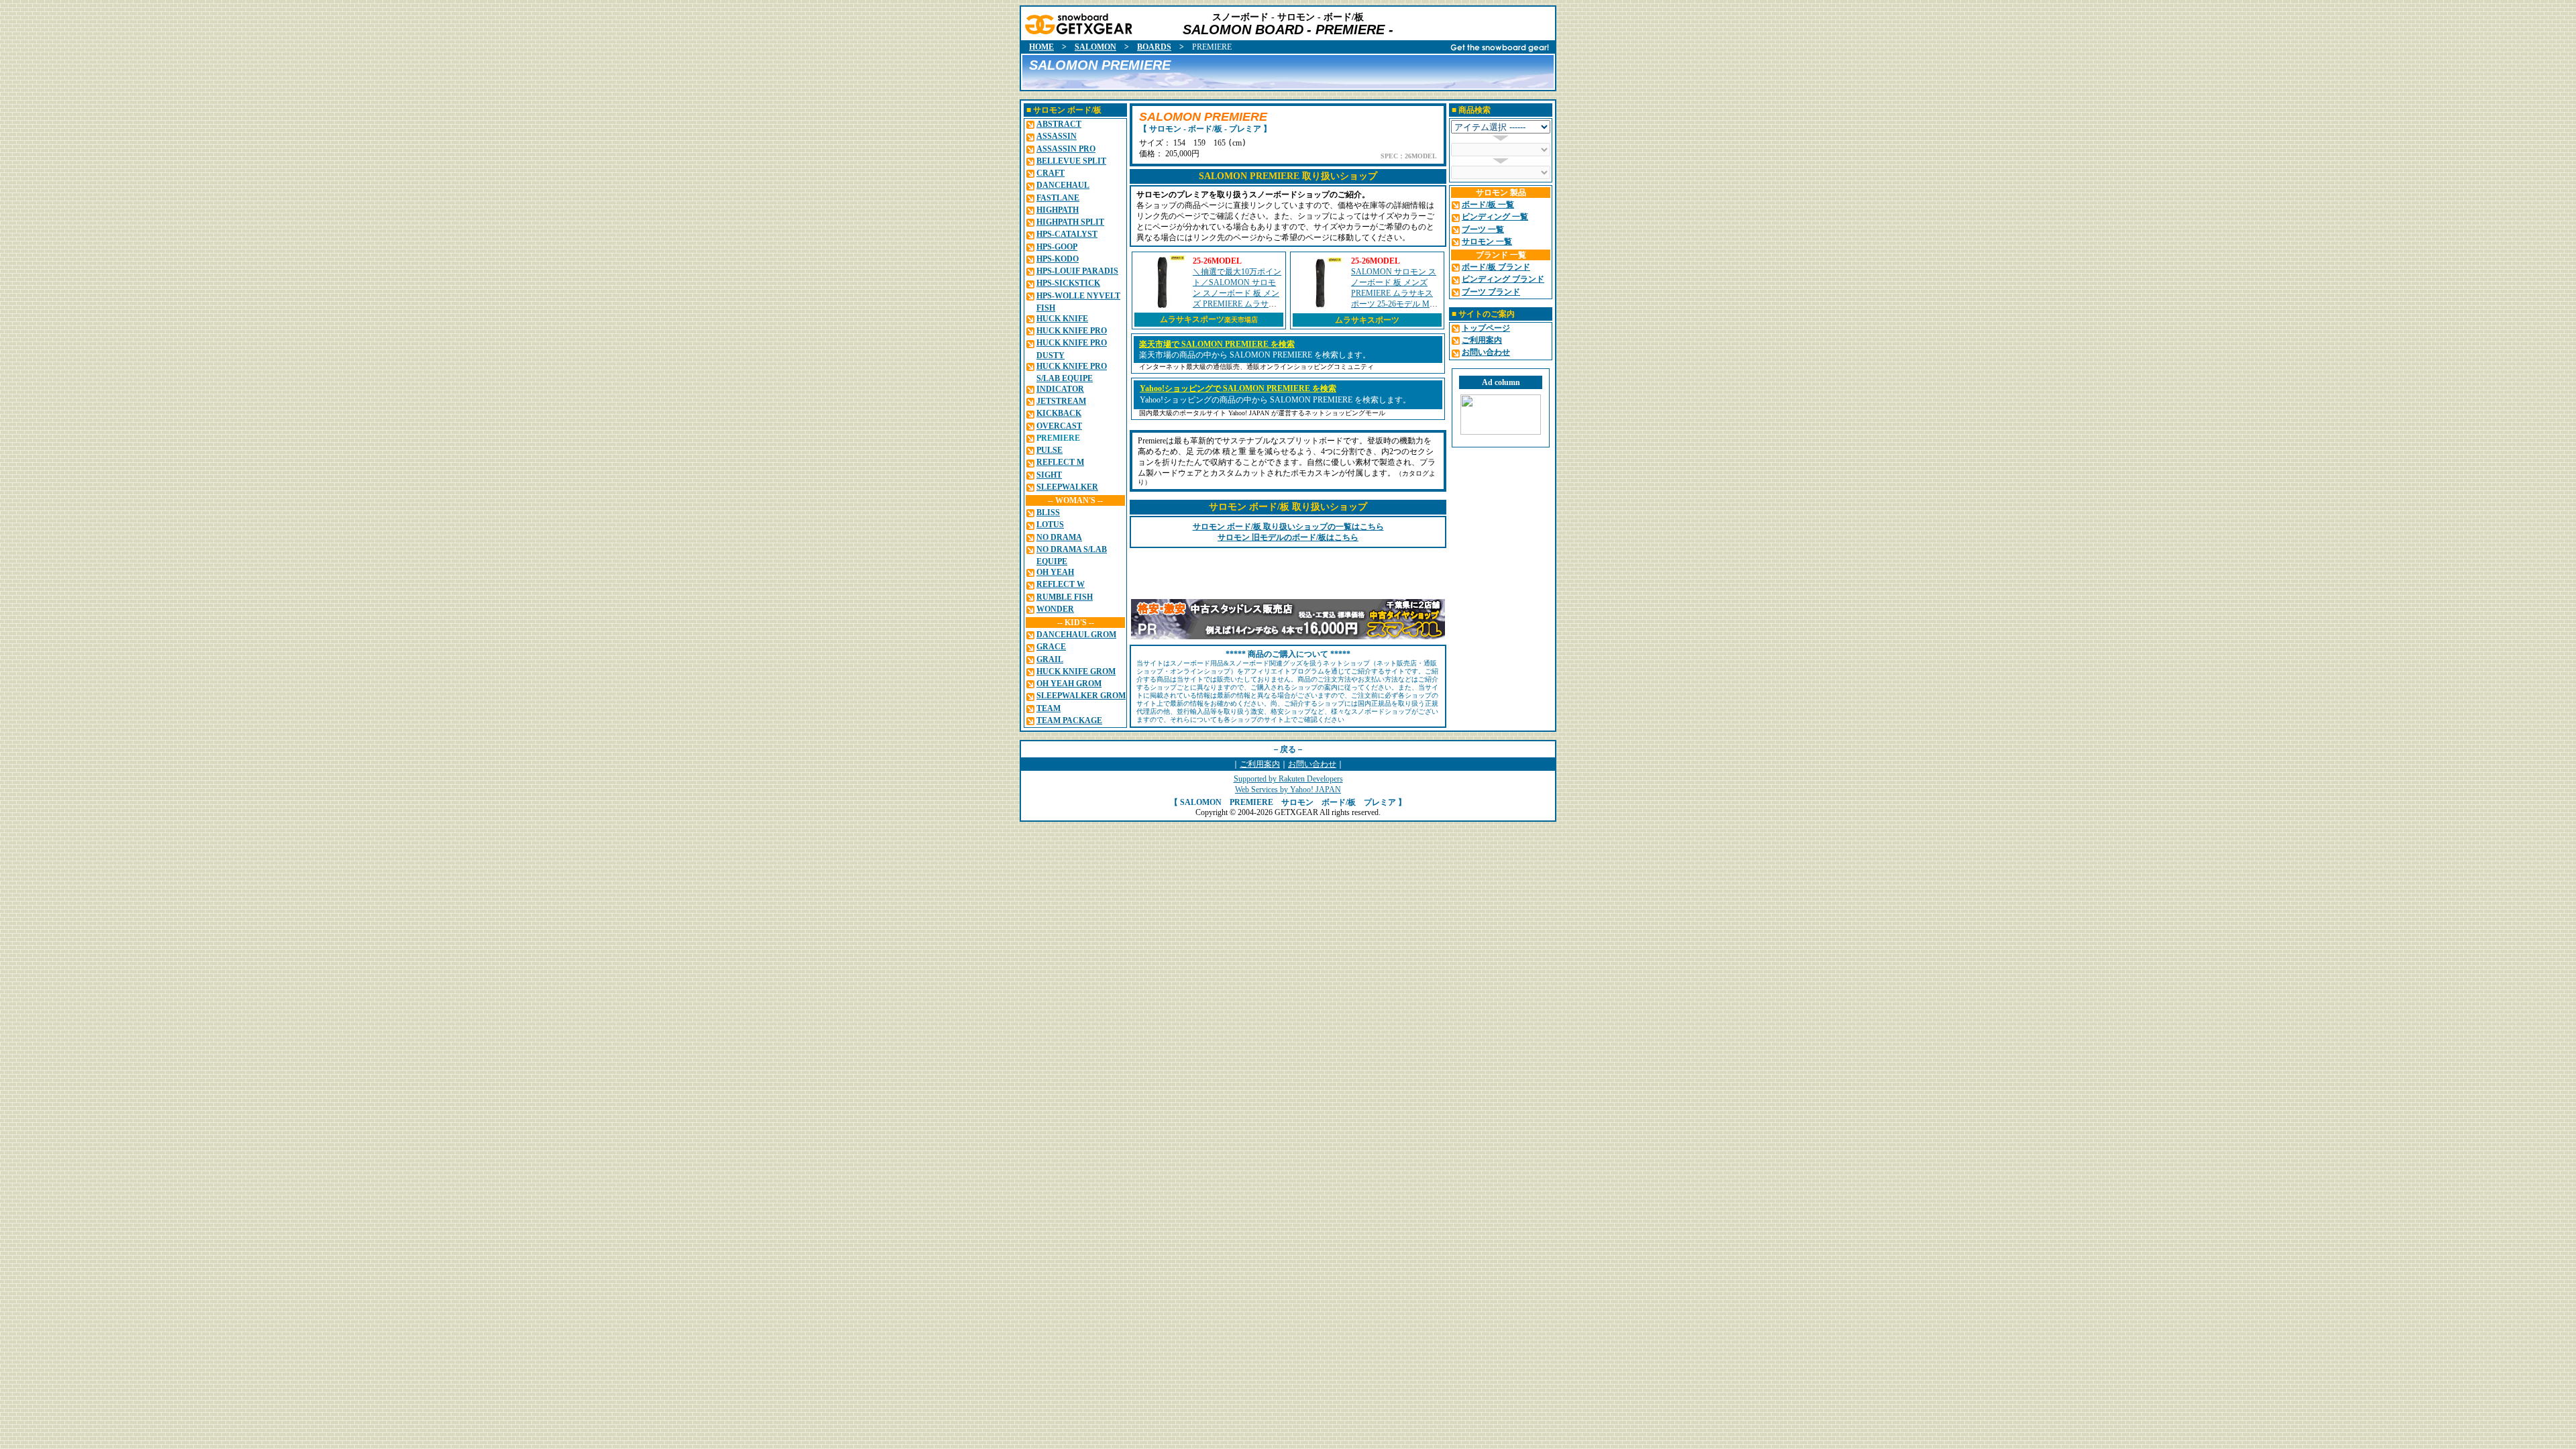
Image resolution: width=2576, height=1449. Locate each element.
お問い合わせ (1312, 764)
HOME (1041, 47)
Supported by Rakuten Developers (1288, 779)
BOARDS (1154, 47)
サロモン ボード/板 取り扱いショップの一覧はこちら (1288, 527)
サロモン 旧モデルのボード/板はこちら (1288, 537)
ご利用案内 (1260, 764)
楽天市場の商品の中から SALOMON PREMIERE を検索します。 (1255, 355)
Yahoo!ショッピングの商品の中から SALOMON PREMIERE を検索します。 (1275, 400)
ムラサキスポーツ (1209, 319)
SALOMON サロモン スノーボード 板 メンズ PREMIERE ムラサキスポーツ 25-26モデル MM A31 (1394, 293)
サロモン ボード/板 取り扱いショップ (1288, 507)
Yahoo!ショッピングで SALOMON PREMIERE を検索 (1238, 388)
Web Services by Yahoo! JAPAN (1288, 790)
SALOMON (1095, 47)
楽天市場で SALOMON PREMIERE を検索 (1217, 344)
